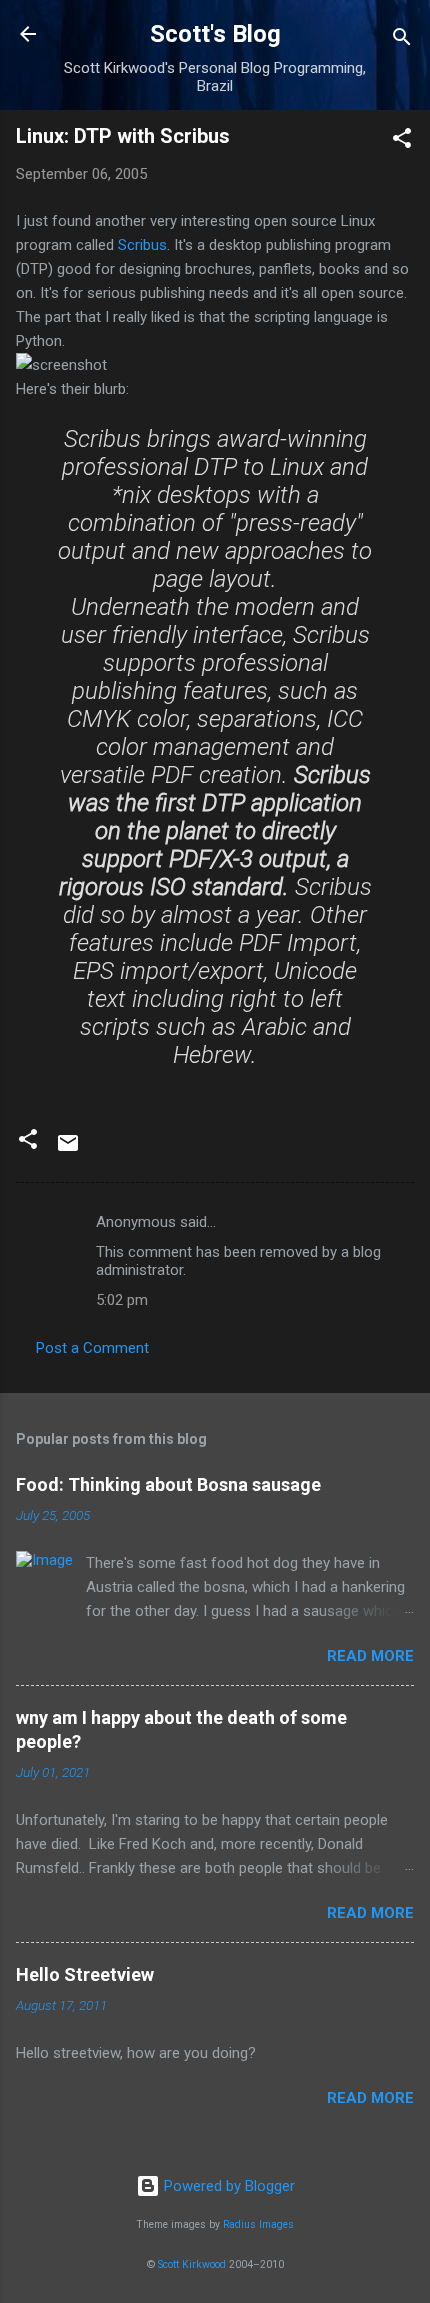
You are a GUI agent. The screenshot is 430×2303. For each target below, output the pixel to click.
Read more (370, 1656)
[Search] (402, 40)
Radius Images (258, 2224)
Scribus (142, 245)
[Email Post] (68, 1150)
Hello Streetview (85, 1974)
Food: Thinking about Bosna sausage (168, 1484)
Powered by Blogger (227, 2186)
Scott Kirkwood (192, 2264)
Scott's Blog (215, 34)
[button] (402, 141)
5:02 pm (122, 1300)
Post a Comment (92, 1348)
